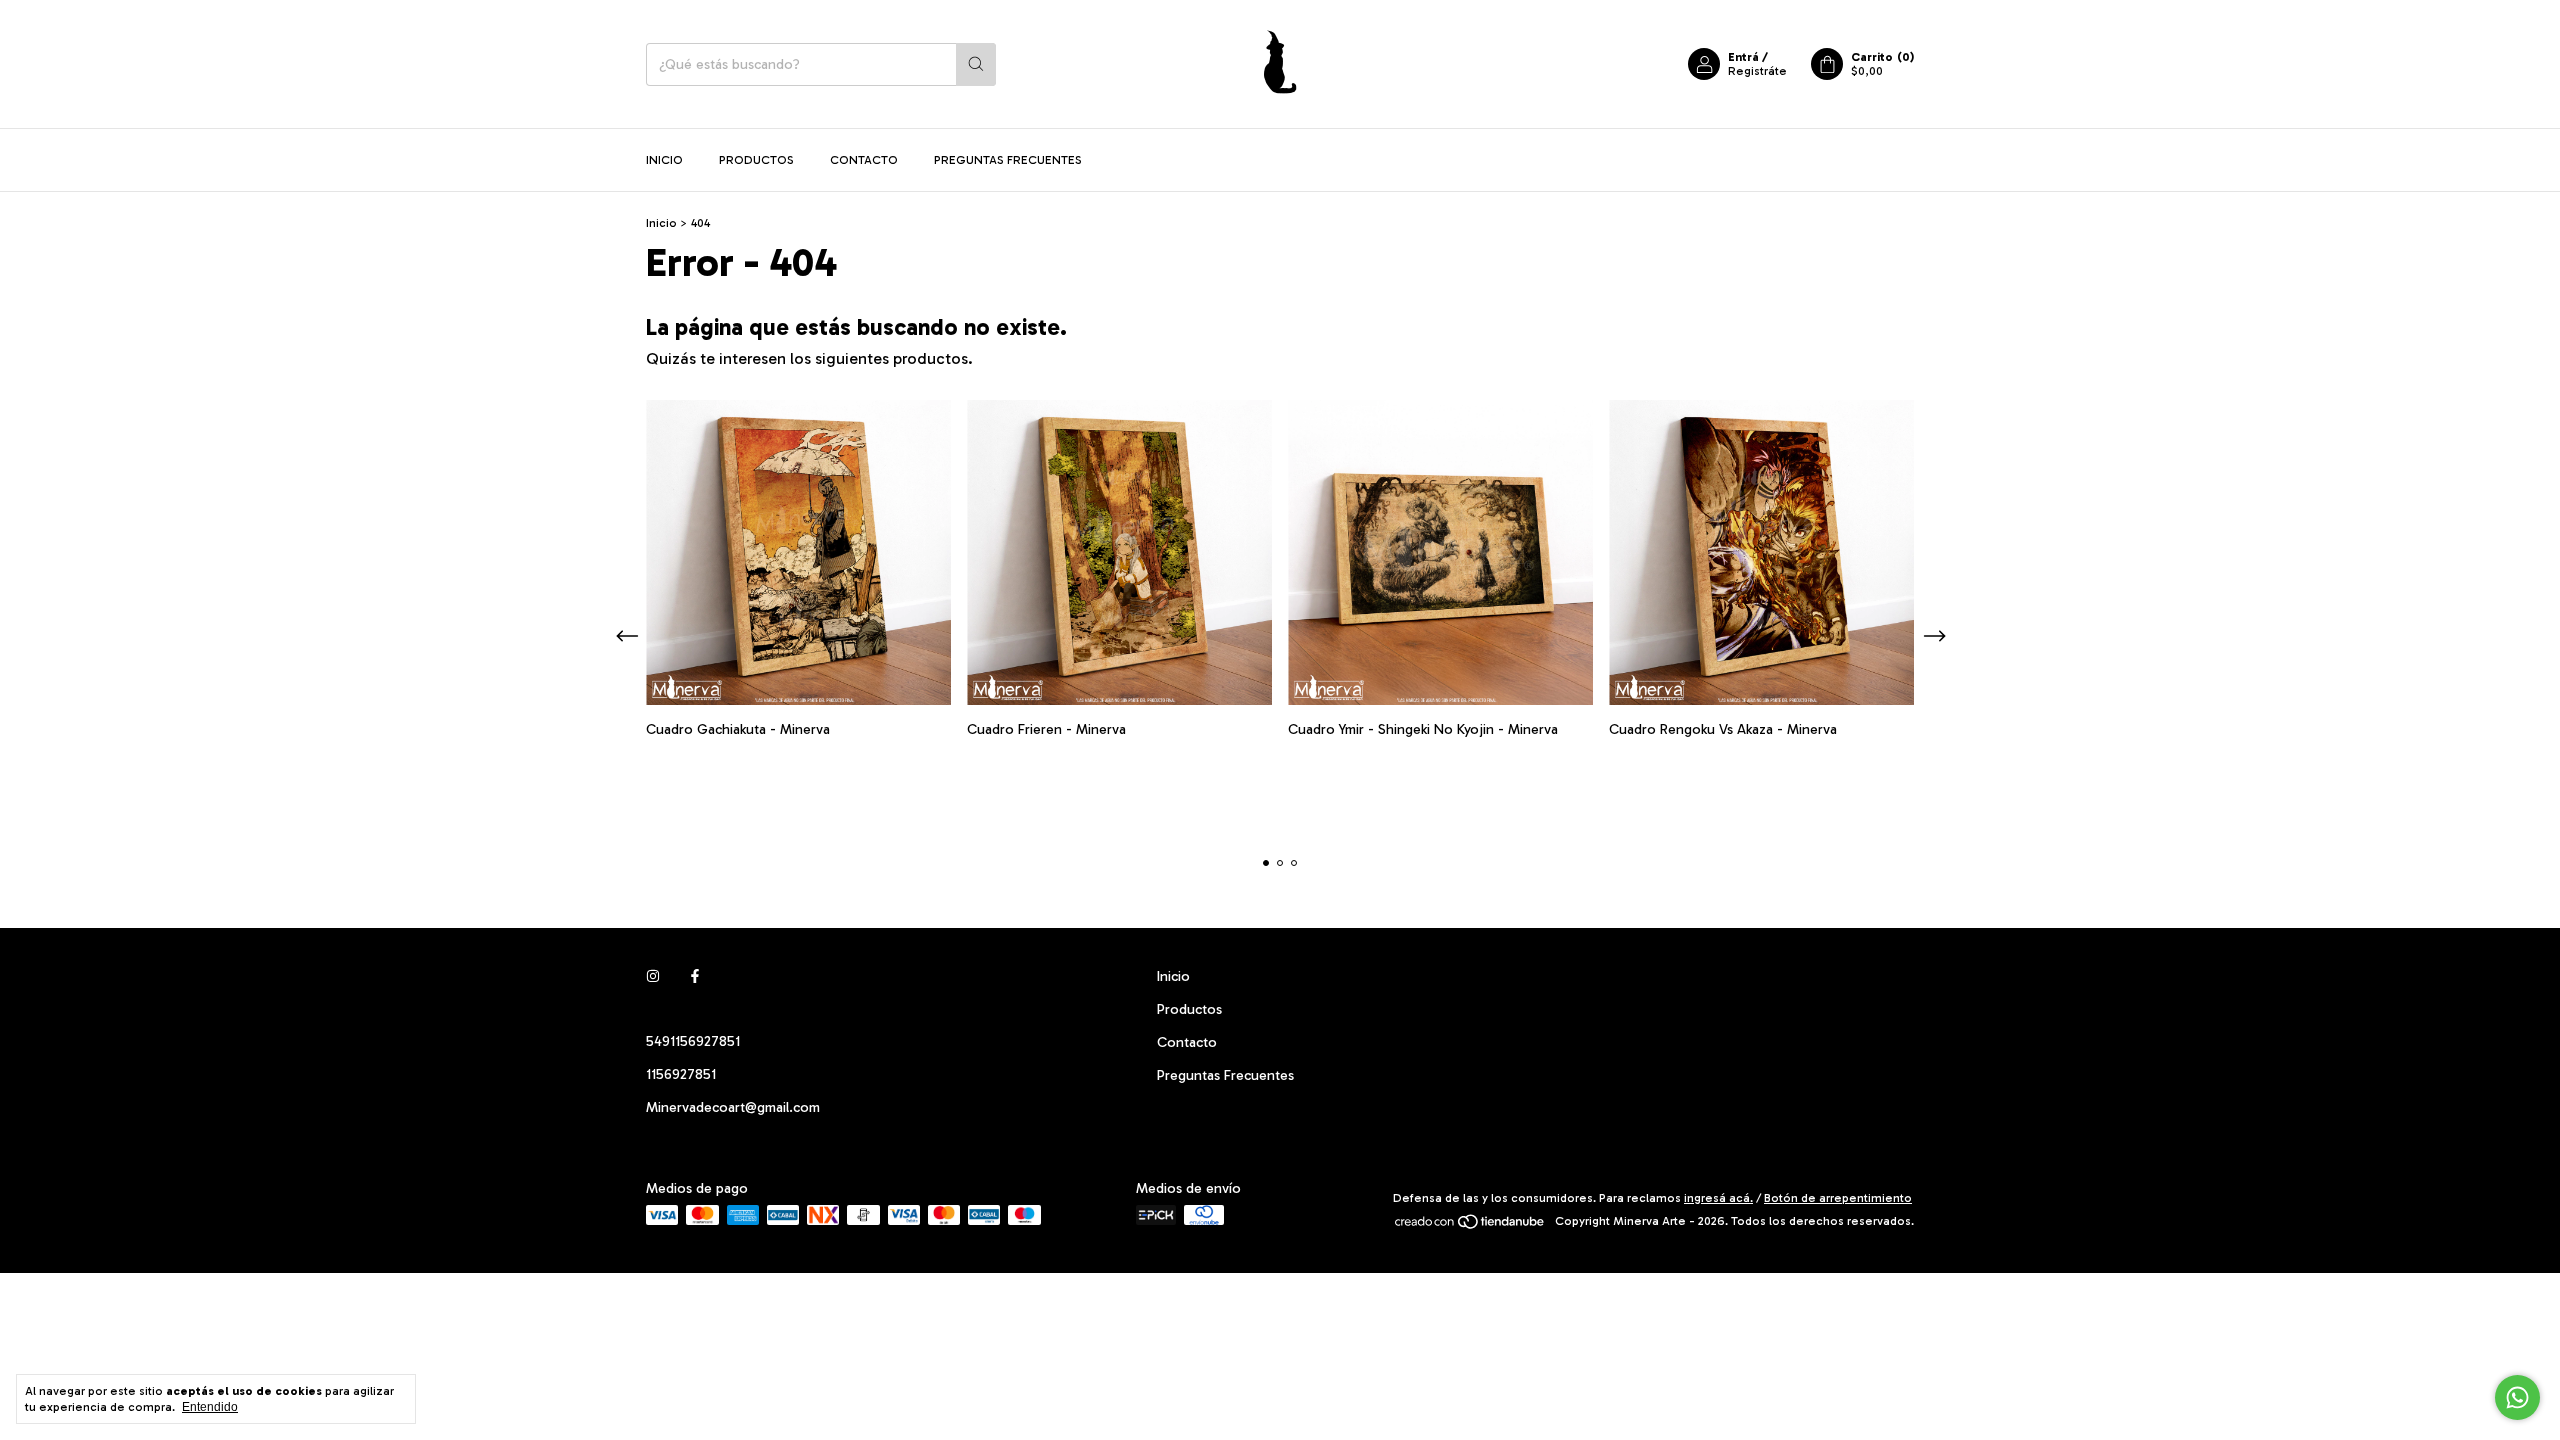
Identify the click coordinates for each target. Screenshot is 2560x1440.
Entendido (210, 1407)
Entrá (1743, 57)
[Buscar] (976, 64)
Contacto (864, 160)
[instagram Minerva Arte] (653, 976)
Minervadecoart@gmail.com (733, 1107)
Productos (756, 160)
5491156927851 (693, 1041)
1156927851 (681, 1074)
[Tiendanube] (1470, 1226)
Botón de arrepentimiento (1838, 1198)
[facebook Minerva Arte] (695, 976)
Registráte (1757, 71)
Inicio (664, 160)
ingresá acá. (1718, 1198)
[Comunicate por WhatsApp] (2517, 1397)
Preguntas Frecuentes (1008, 160)
